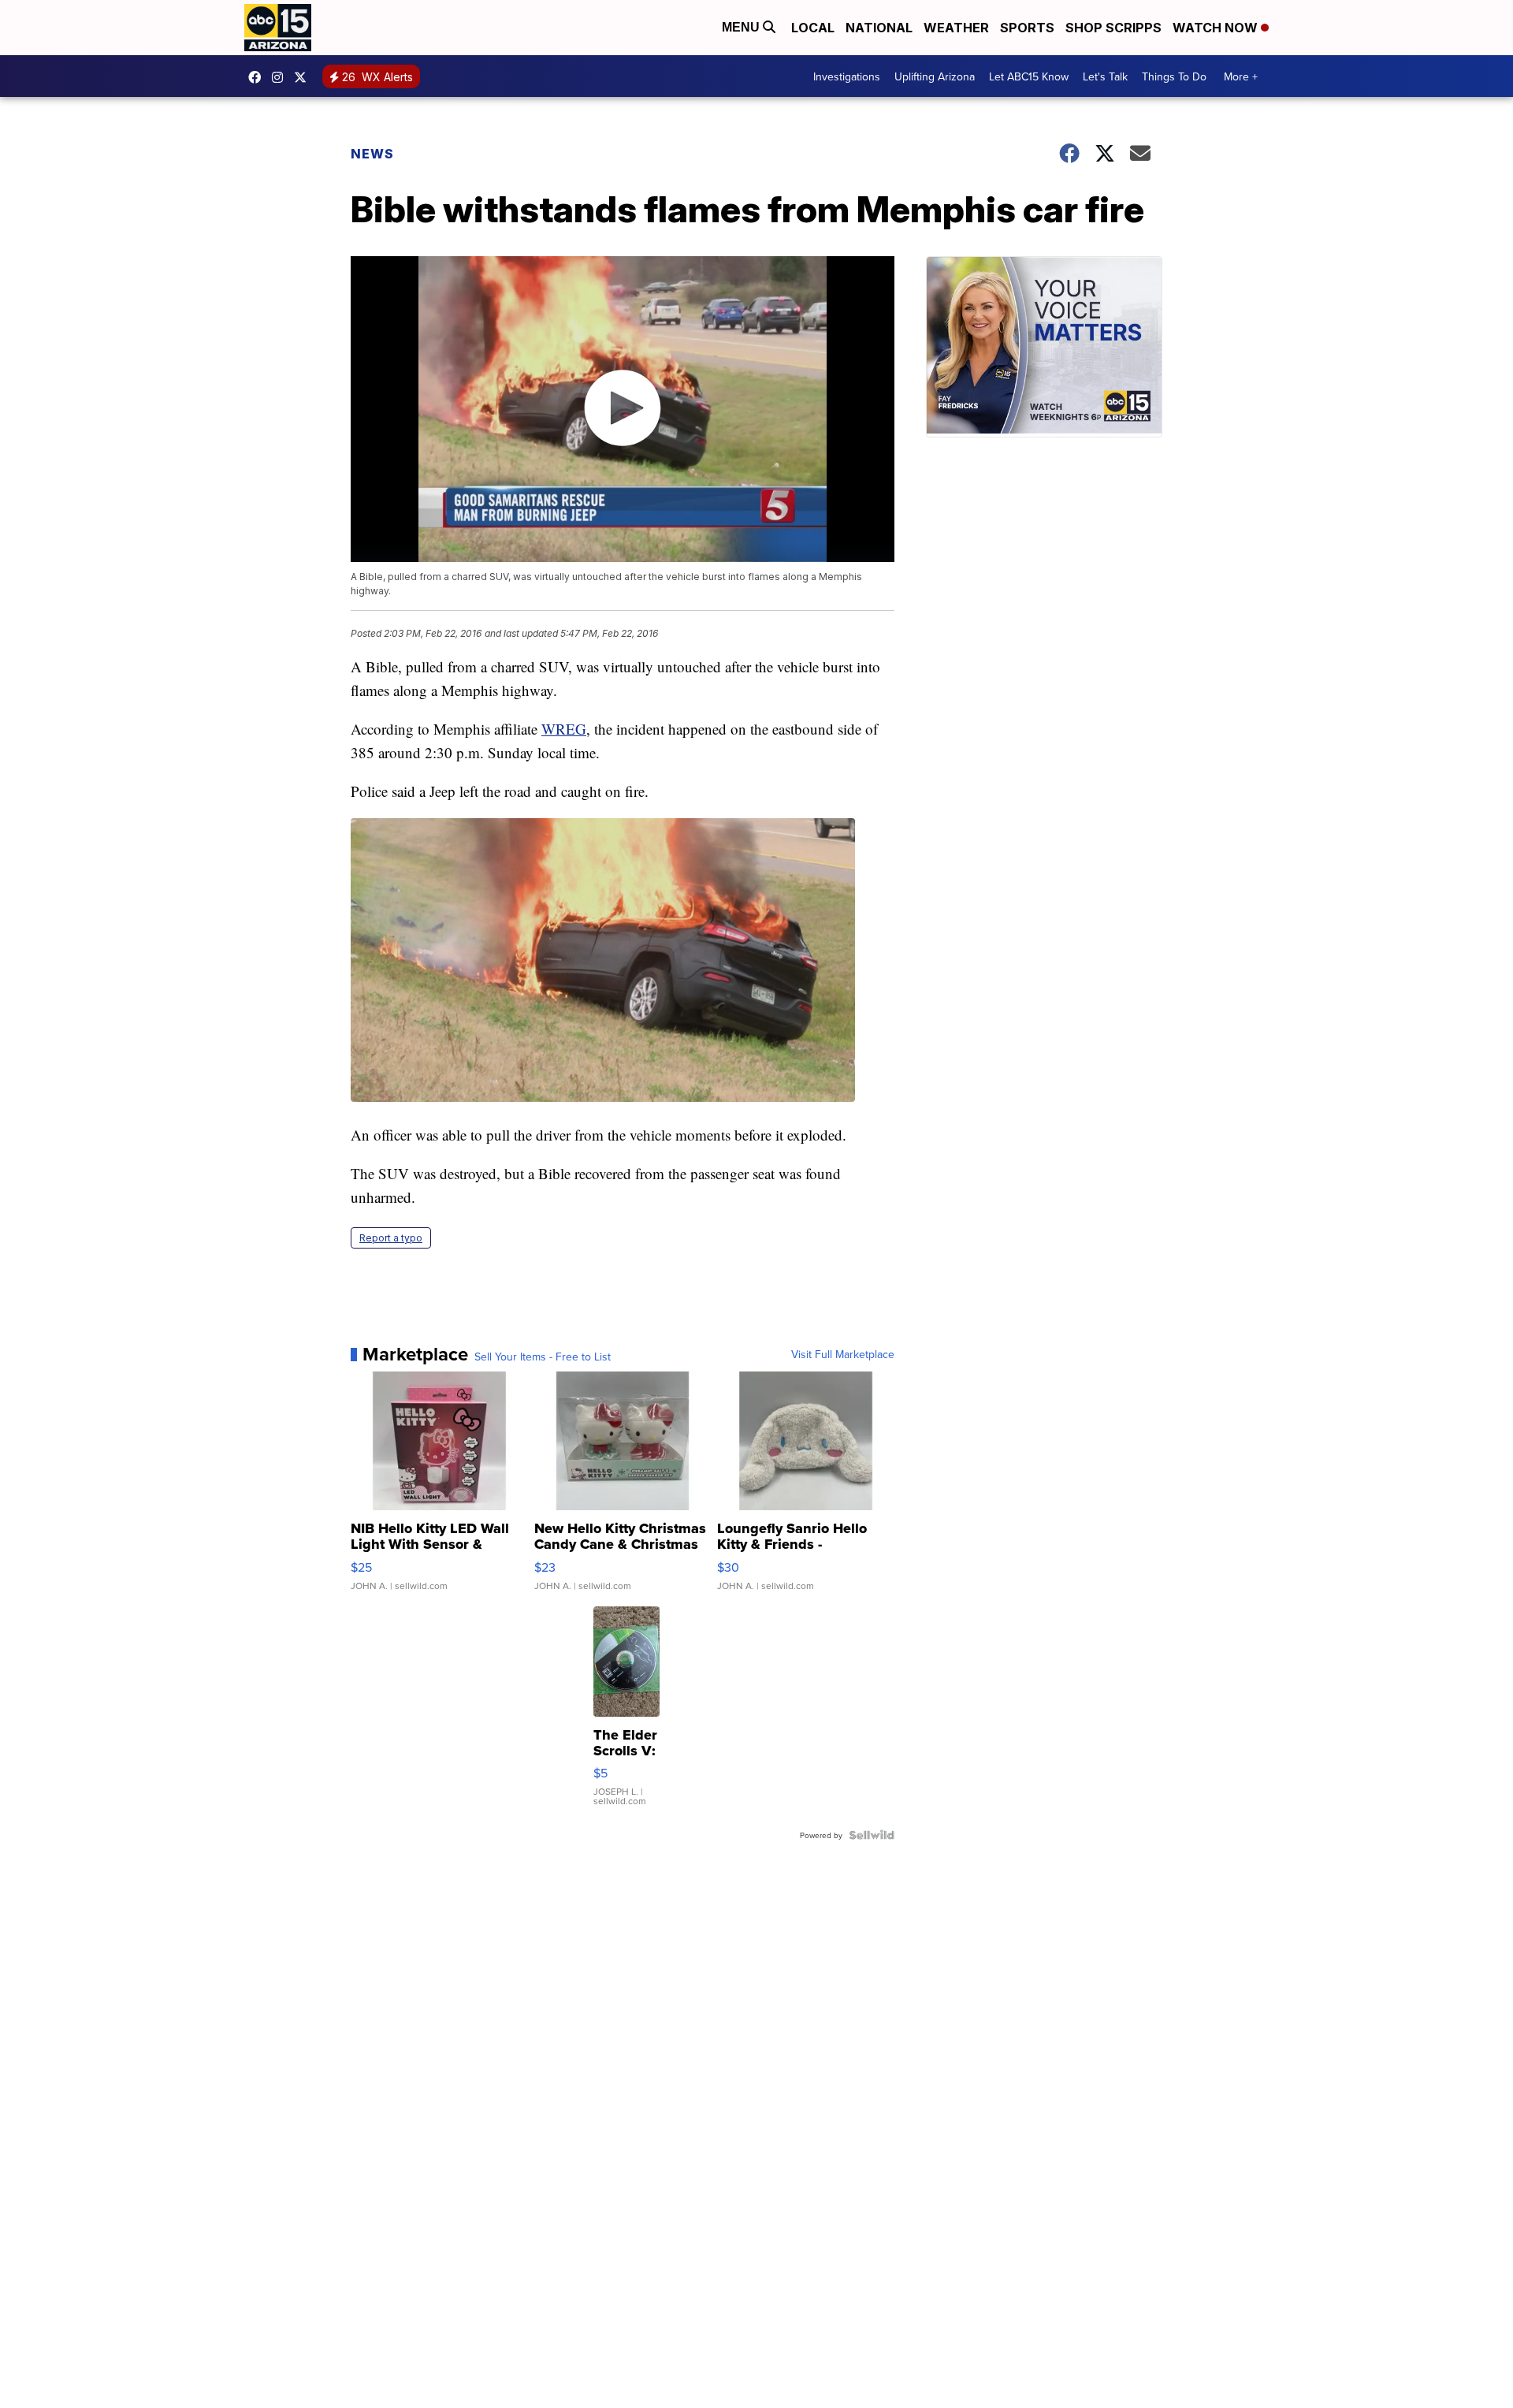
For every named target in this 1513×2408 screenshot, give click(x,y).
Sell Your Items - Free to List (543, 1357)
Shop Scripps (1113, 28)
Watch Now (1217, 28)
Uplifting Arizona (935, 76)
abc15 (258, 77)
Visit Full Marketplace (843, 1354)
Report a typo (391, 1238)
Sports (1027, 28)
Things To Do (1174, 76)
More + (1241, 76)
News (372, 154)
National (879, 28)
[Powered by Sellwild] (872, 1835)
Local (813, 28)
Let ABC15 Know (1029, 76)
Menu (742, 27)
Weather (956, 28)
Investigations (847, 76)
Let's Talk (1105, 76)
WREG (564, 729)
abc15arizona (281, 77)
